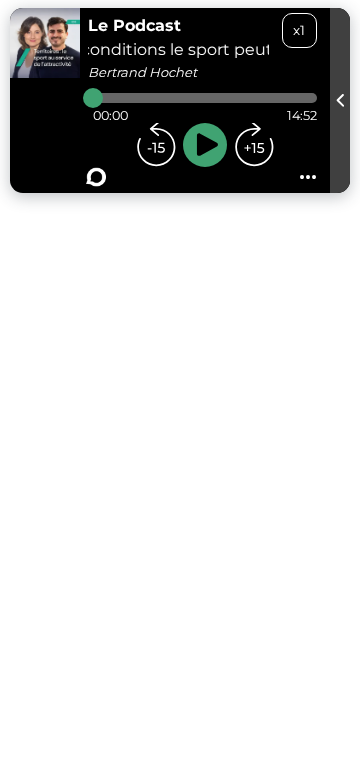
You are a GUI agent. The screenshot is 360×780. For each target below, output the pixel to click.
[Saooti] (96, 177)
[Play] (205, 145)
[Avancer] (254, 145)
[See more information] (340, 100)
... (308, 171)
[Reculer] (156, 145)
